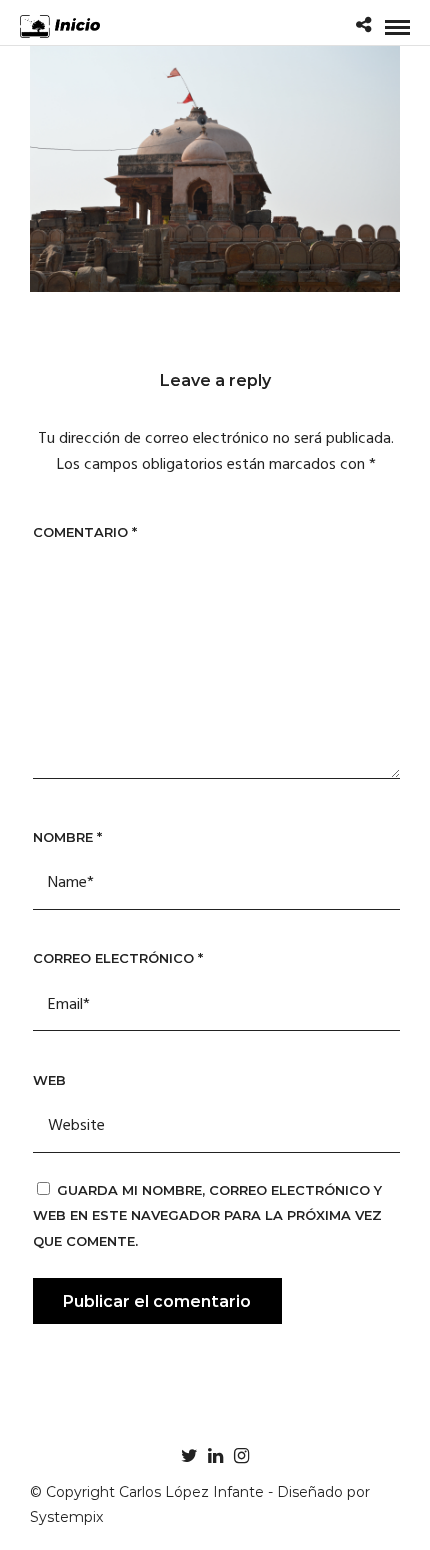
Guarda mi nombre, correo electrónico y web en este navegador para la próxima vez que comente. (207, 1215)
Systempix (66, 1517)
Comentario (85, 532)
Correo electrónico (118, 958)
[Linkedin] (215, 1456)
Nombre (67, 837)
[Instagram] (241, 1456)
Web (49, 1080)
